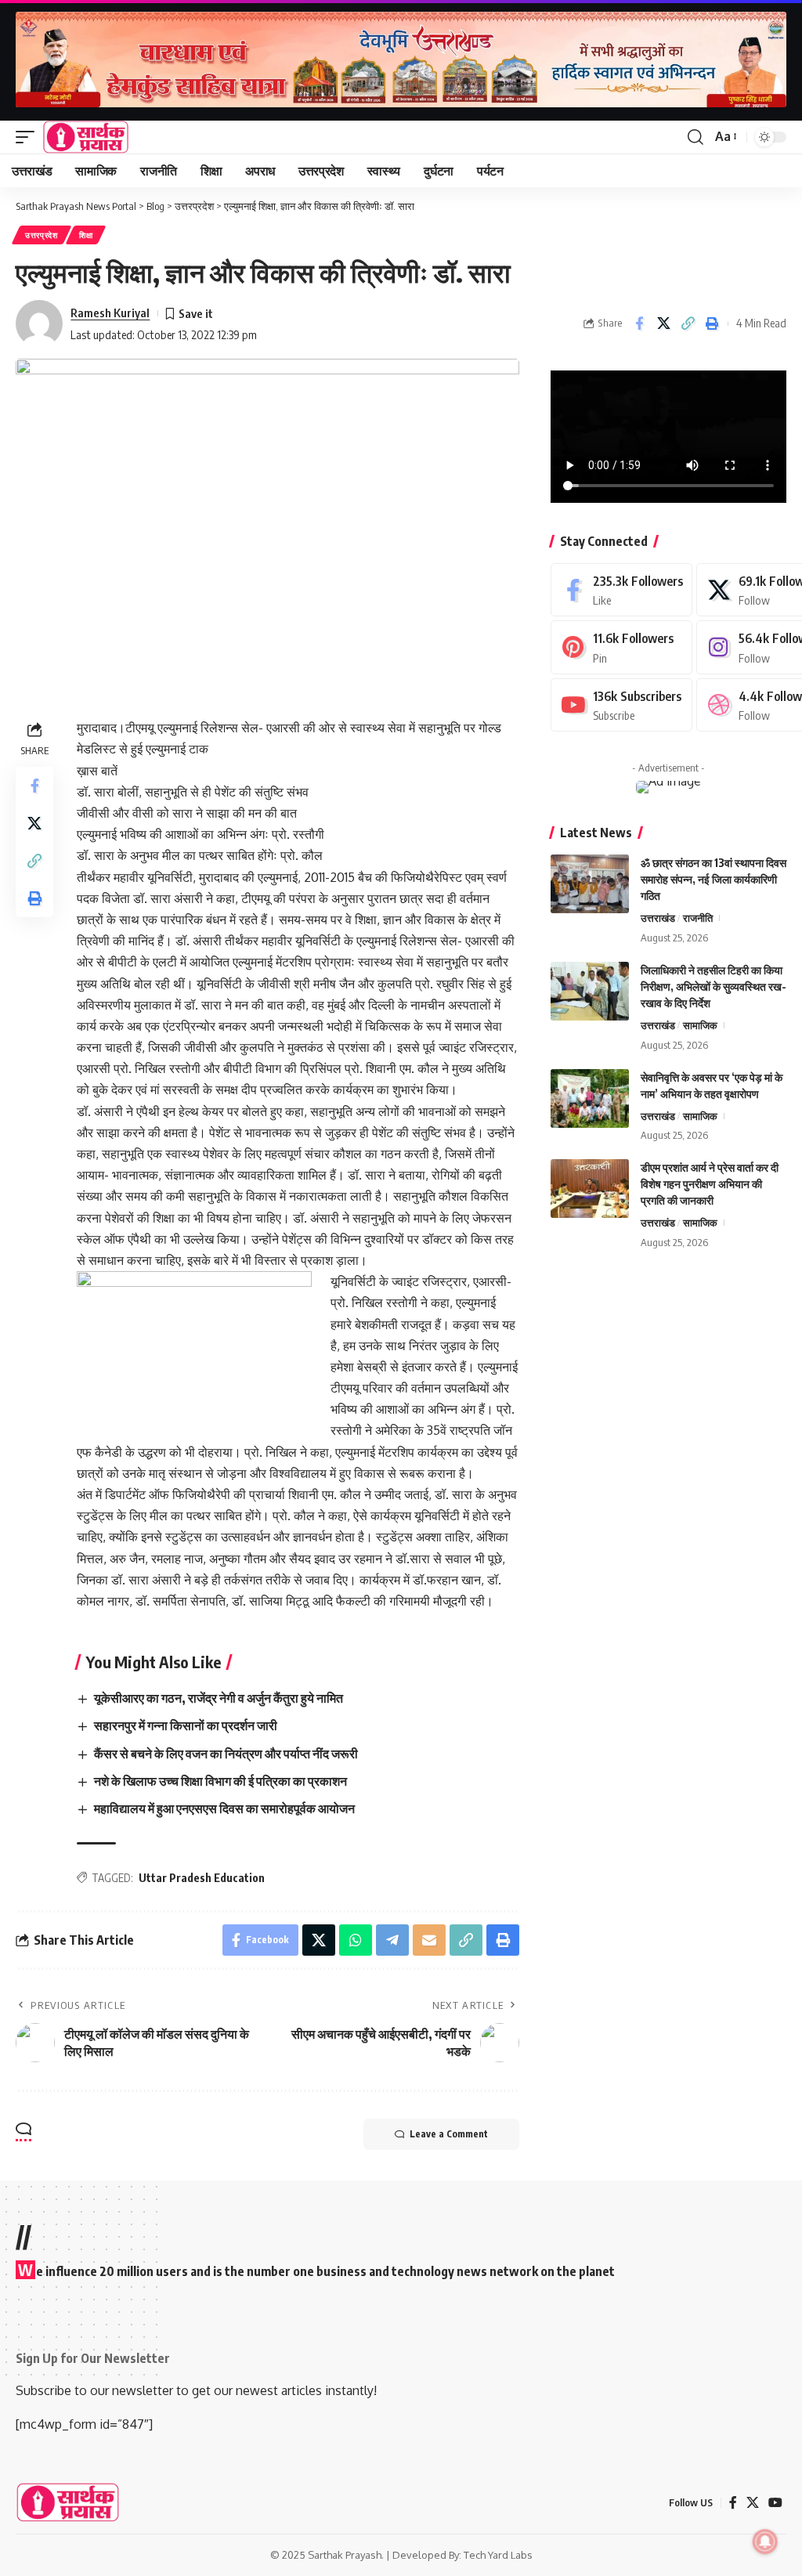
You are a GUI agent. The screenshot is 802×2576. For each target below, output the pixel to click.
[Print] (712, 323)
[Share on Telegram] (392, 1940)
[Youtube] (621, 705)
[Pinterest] (621, 647)
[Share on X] (663, 323)
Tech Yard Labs (498, 2555)
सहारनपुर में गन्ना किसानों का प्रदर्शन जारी (186, 1725)
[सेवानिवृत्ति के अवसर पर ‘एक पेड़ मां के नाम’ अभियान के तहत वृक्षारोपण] (590, 1098)
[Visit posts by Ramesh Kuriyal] (39, 323)
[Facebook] (621, 590)
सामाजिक (700, 1025)
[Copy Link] (688, 323)
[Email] (429, 1940)
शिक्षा (86, 235)
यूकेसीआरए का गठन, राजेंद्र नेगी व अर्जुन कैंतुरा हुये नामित (219, 1698)
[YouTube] (775, 2503)
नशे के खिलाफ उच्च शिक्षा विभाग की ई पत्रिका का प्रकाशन (220, 1781)
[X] (753, 2503)
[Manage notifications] (765, 2542)
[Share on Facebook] (639, 323)
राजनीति (698, 918)
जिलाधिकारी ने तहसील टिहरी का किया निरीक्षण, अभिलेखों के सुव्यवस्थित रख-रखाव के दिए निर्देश (713, 986)
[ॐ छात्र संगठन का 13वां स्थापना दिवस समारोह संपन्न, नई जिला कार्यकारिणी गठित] (590, 884)
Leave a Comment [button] (449, 2134)
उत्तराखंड (658, 918)
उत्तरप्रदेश (42, 235)
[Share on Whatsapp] (356, 1940)
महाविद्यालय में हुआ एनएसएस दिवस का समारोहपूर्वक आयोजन (224, 1808)
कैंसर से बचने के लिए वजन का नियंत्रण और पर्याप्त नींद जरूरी (226, 1754)
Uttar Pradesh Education (202, 1878)
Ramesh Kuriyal (110, 313)
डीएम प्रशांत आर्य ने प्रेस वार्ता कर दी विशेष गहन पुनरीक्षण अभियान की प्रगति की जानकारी (710, 1184)
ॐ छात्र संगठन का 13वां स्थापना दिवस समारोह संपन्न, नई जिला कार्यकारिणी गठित (713, 879)
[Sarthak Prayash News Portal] (86, 137)
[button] (29, 137)
